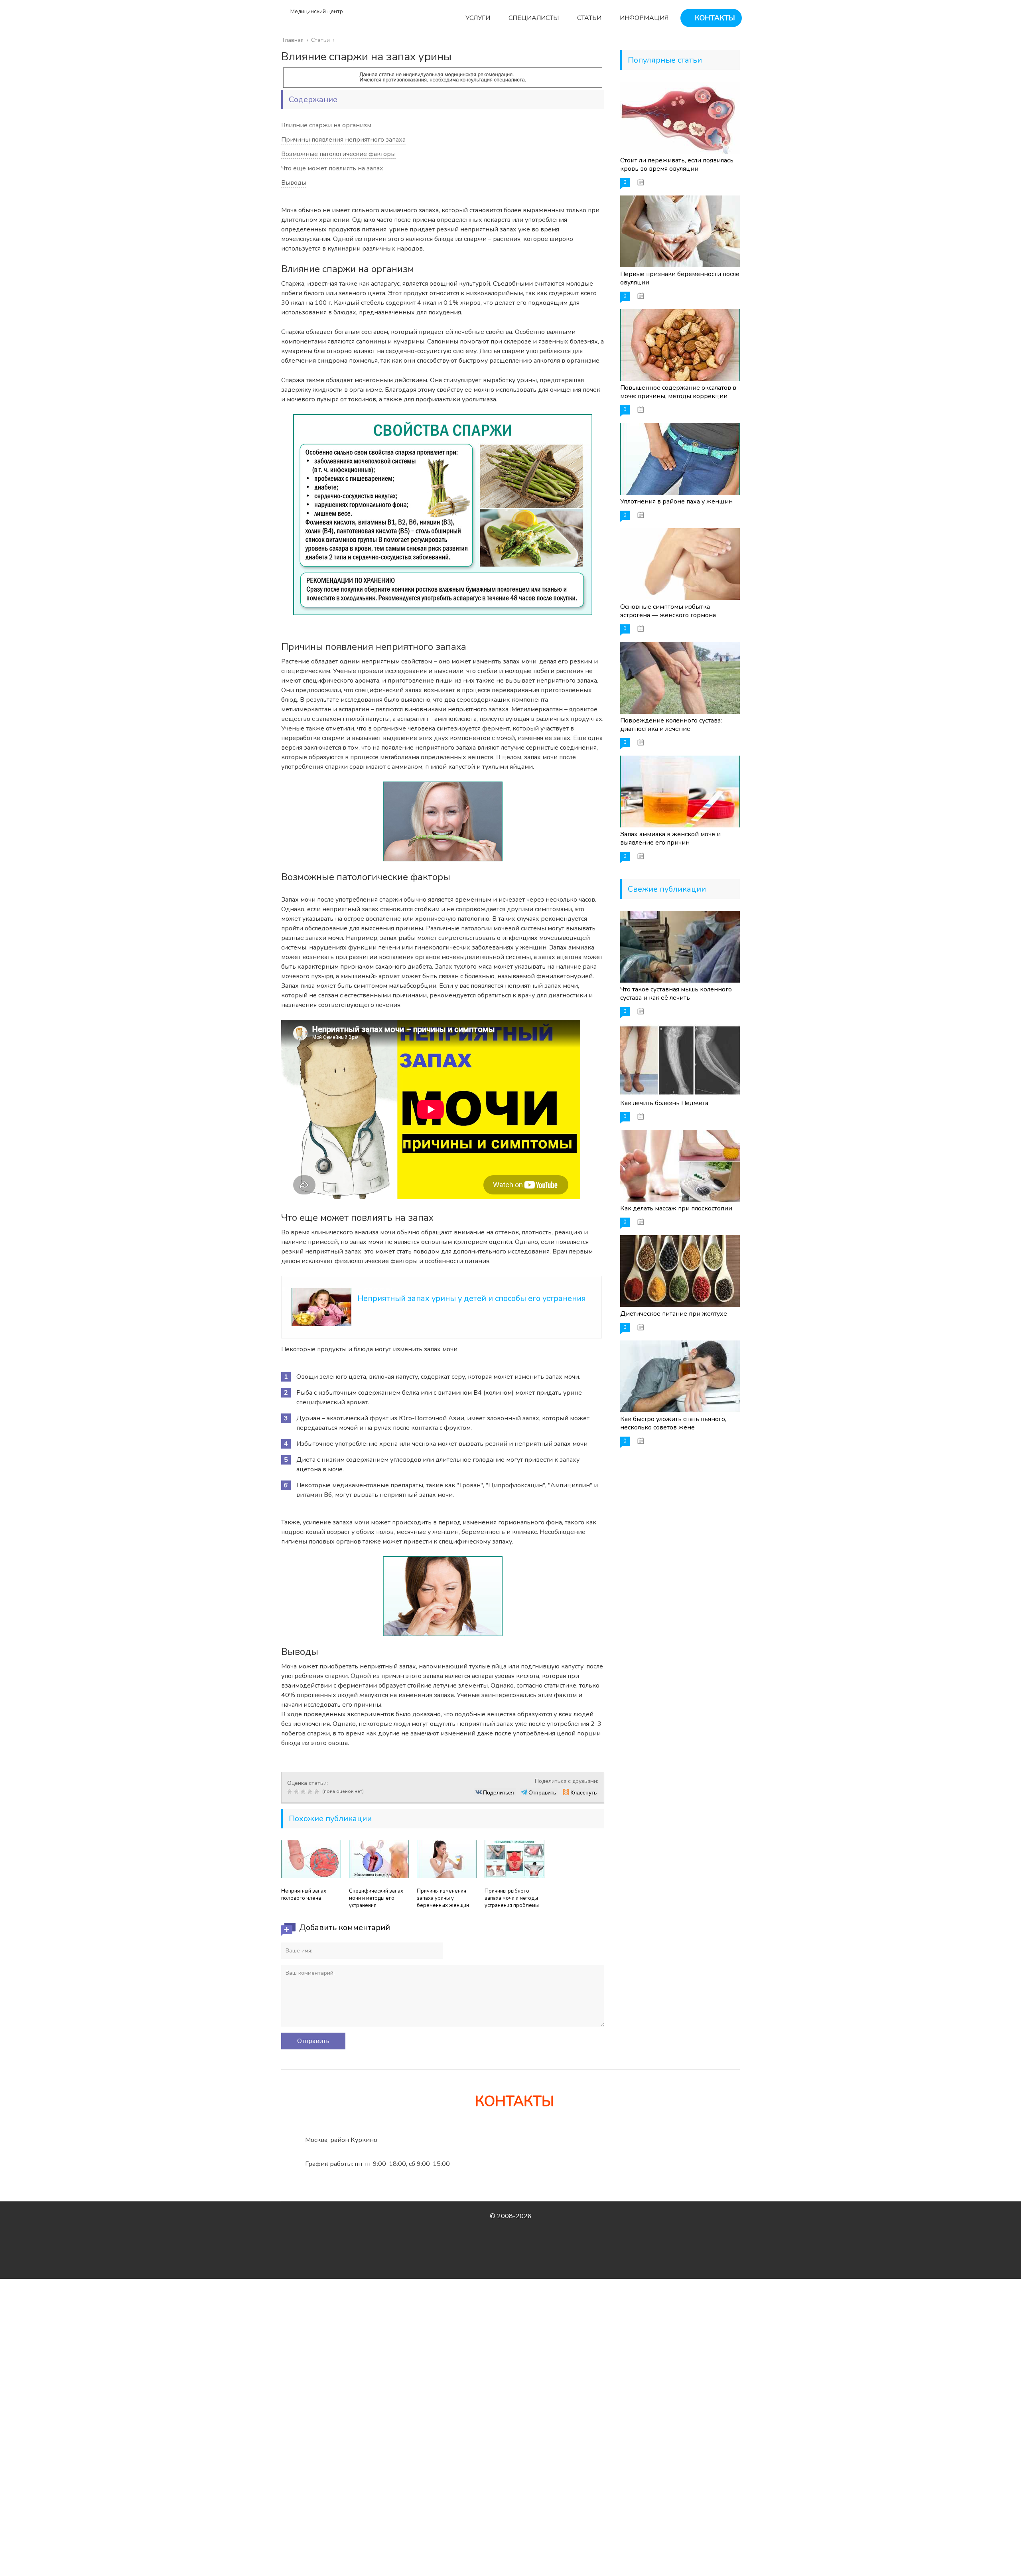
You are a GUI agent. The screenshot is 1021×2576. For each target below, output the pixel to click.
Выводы (294, 183)
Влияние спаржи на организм (326, 125)
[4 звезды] (311, 1792)
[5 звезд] (318, 1792)
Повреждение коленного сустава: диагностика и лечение (671, 725)
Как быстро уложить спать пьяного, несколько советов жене (673, 1423)
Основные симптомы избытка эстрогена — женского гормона (668, 611)
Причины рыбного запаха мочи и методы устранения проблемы (512, 1898)
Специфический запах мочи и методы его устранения (376, 1898)
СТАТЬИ (588, 18)
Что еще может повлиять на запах (332, 168)
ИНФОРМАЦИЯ (643, 18)
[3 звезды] (304, 1792)
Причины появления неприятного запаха (343, 140)
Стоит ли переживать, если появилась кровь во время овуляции (677, 165)
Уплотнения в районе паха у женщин (676, 501)
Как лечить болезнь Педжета (664, 1103)
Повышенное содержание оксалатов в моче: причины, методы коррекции (678, 392)
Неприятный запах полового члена (304, 1895)
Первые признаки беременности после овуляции (680, 278)
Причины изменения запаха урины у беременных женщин (443, 1898)
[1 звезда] (291, 1792)
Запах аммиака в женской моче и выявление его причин (670, 838)
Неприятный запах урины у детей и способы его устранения (472, 1298)
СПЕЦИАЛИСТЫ (533, 18)
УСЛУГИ (477, 18)
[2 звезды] (297, 1792)
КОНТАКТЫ (714, 18)
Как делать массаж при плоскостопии (676, 1208)
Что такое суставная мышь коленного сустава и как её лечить (676, 994)
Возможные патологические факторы (338, 154)
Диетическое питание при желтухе (674, 1314)
